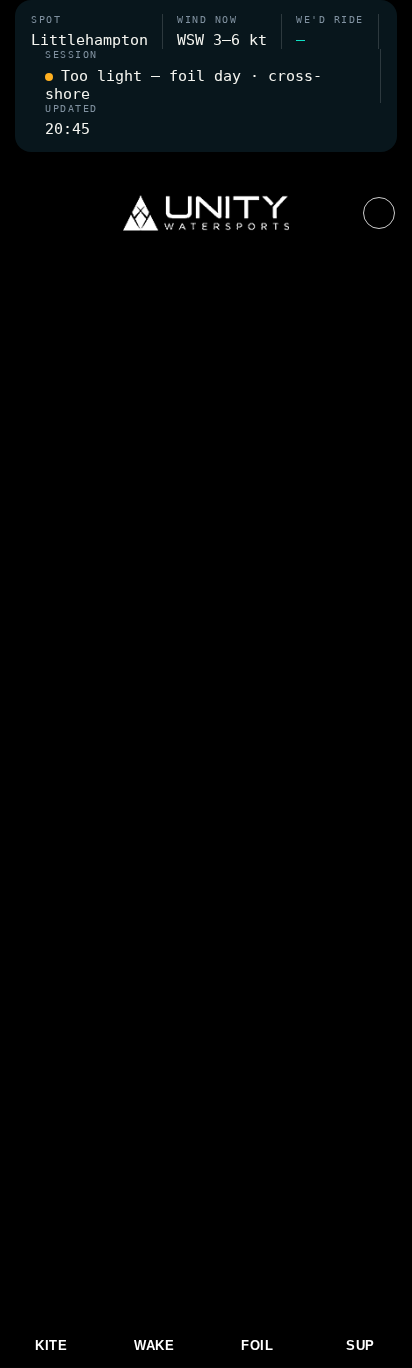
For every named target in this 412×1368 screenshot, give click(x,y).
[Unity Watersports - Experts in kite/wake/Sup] (206, 213)
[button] (206, 164)
